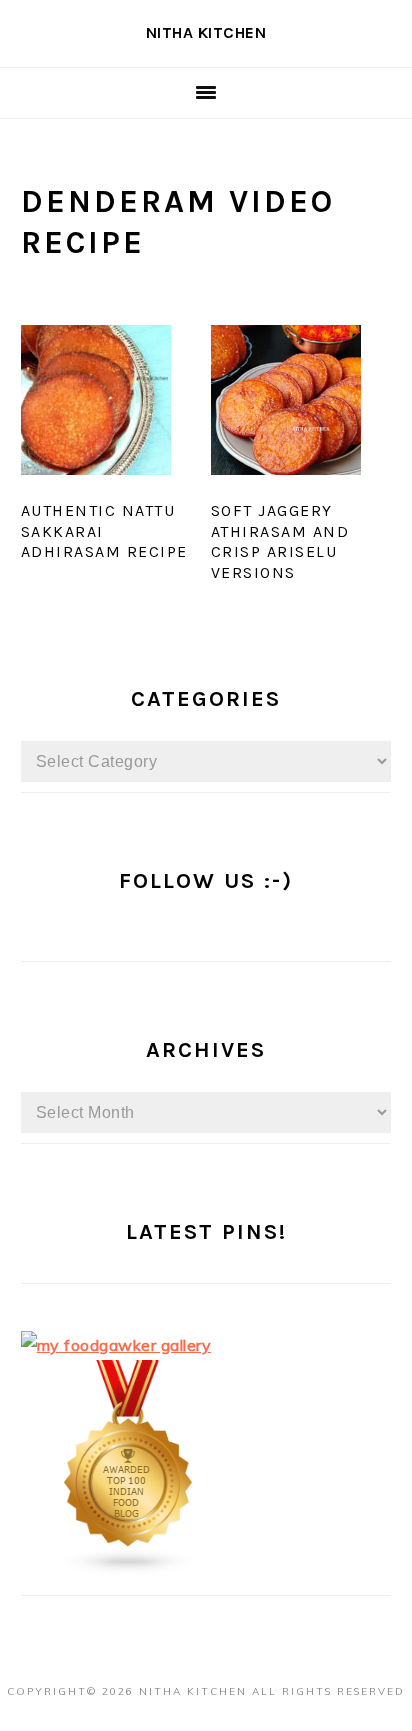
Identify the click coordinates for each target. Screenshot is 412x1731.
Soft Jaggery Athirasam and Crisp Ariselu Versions (280, 541)
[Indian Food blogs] (129, 1570)
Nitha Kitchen (206, 32)
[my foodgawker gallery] (116, 1345)
